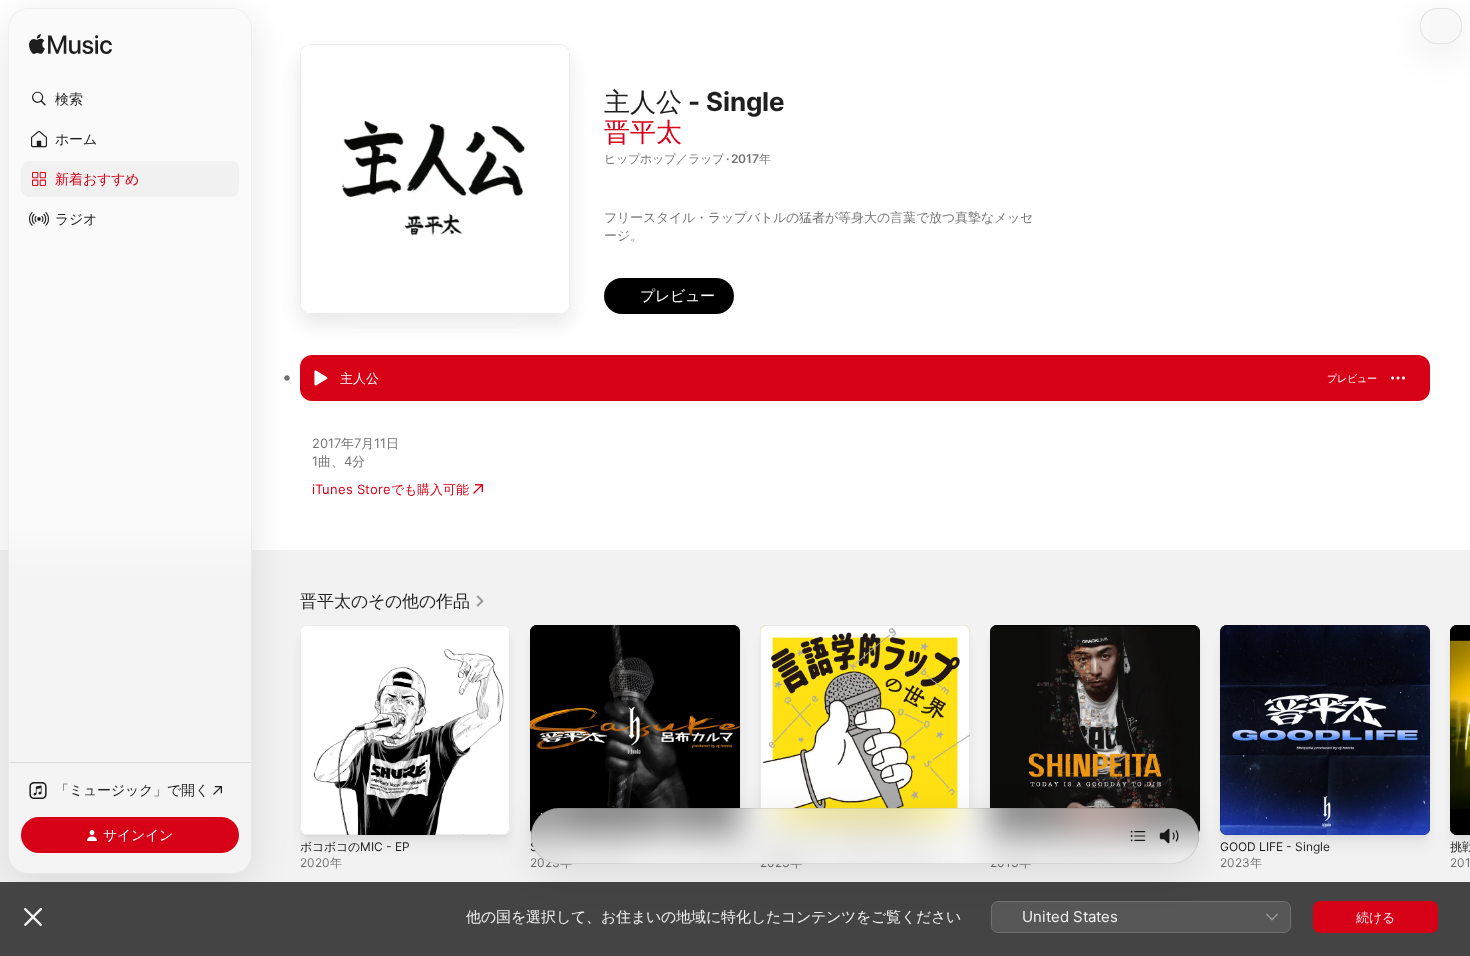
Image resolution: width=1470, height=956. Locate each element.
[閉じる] (33, 917)
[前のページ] (280, 730)
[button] (130, 99)
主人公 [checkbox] (359, 378)
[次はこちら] (1138, 836)
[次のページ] (1450, 730)
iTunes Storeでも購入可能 (390, 489)
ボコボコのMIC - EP (359, 633)
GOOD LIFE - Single (1280, 633)
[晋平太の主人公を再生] (320, 379)
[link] (393, 601)
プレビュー (1352, 378)
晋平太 (643, 131)
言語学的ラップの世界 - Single (851, 633)
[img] (70, 45)
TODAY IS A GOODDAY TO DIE (1083, 633)
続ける (1375, 917)
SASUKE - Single (581, 633)
